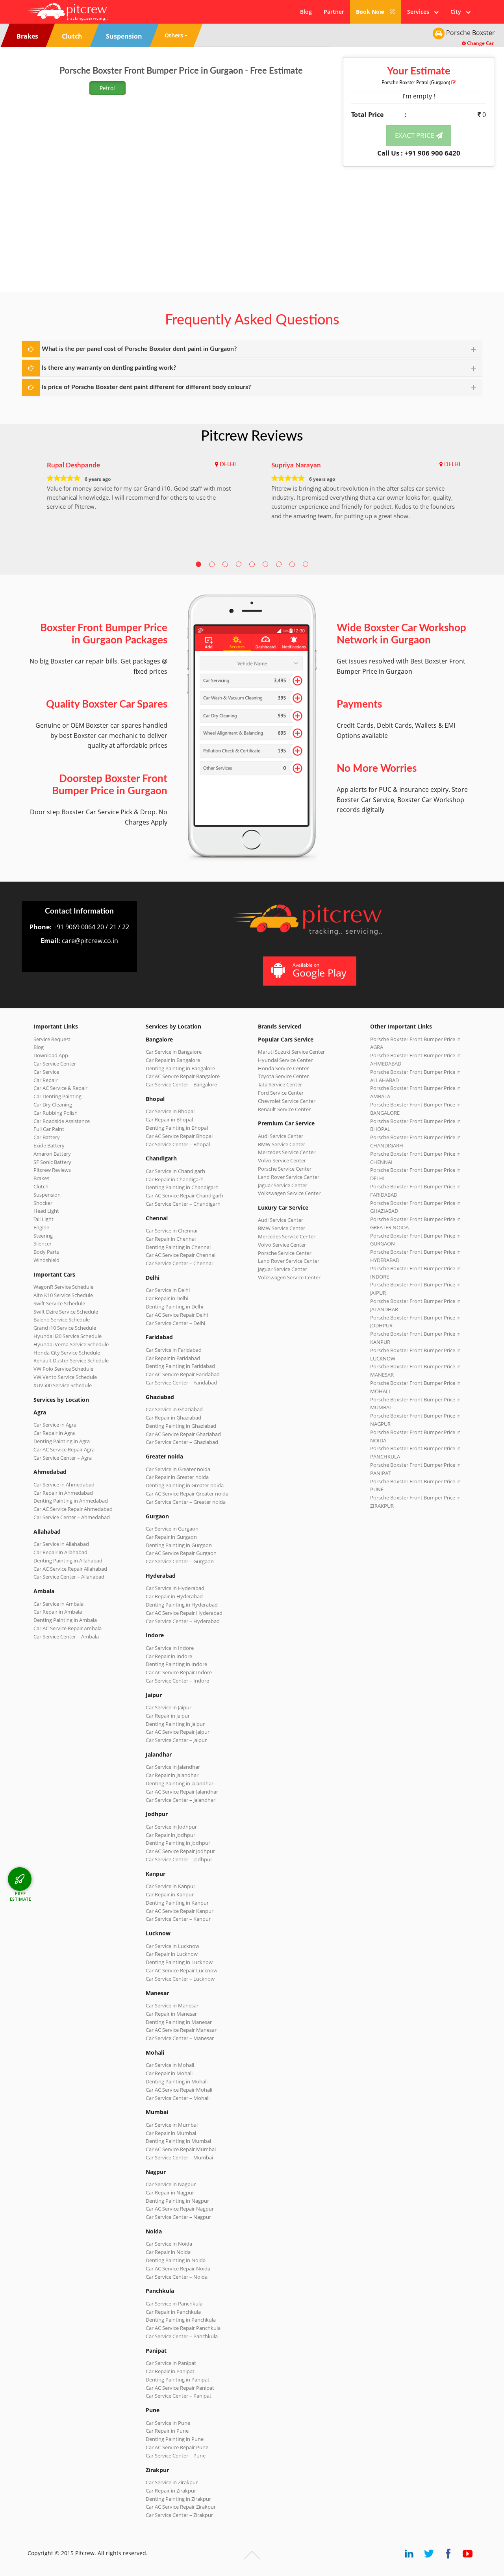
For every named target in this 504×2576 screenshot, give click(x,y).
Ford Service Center (281, 1093)
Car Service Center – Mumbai (179, 2157)
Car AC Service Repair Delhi (177, 1315)
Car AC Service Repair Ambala (68, 1628)
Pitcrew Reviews (252, 436)
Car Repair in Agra (54, 1433)
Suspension (47, 1195)
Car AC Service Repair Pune (177, 2447)
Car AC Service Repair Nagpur (180, 2209)
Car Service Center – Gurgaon (180, 1561)
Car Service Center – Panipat (179, 2396)
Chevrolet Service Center (287, 1101)
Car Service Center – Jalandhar (181, 1800)
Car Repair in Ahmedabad (63, 1493)
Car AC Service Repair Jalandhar (182, 1792)
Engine (41, 1227)
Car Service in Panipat (171, 2363)
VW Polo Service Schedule (63, 1369)
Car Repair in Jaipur (168, 1716)
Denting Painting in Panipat (178, 2380)
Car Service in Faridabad (174, 1350)
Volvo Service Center (282, 1160)
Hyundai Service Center (285, 1060)
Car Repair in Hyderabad (174, 1596)
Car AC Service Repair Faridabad (183, 1374)
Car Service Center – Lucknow (180, 1979)
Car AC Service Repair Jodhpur (180, 1851)
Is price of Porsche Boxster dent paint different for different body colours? (146, 387)
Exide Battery (49, 1145)
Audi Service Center (281, 1136)
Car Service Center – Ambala (66, 1636)
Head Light (46, 1211)
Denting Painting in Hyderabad (182, 1605)
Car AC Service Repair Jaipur (178, 1732)
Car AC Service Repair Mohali (179, 2090)
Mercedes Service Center (287, 1152)
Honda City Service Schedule (67, 1353)
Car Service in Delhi (168, 1290)
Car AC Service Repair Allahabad (70, 1569)
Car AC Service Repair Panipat (180, 2388)
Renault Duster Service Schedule (71, 1360)
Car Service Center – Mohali (178, 2098)
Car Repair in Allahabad (60, 1552)
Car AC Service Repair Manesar (181, 2030)
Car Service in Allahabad (61, 1544)
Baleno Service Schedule (62, 1320)
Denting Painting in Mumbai (178, 2141)
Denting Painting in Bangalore (180, 1068)
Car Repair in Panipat (170, 2371)
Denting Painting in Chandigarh (182, 1187)
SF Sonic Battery (52, 1162)
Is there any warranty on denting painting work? (109, 368)
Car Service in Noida (169, 2244)
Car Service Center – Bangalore (181, 1084)
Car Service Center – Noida (177, 2277)
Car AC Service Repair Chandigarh (184, 1195)
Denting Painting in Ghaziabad (181, 1426)
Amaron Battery (52, 1154)
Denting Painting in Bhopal (177, 1128)
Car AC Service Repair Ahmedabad (73, 1509)
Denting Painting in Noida (176, 2260)
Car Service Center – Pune (176, 2456)
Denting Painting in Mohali (177, 2081)
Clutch (41, 1186)
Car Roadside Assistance (62, 1121)
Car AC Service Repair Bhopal (179, 1136)
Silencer (43, 1244)
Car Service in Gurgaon (172, 1529)
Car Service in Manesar (172, 2005)
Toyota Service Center (283, 1076)
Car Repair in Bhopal (169, 1119)
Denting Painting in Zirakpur (178, 2499)
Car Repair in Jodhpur (170, 1835)
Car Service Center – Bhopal (178, 1144)
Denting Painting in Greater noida (185, 1485)
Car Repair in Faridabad (173, 1358)
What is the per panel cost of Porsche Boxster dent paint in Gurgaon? (139, 349)
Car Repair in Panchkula (173, 2312)
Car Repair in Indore (169, 1656)
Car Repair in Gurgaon (171, 1537)
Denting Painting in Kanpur (177, 1903)
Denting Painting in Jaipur (175, 1724)
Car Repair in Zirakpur (171, 2491)
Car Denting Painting (57, 1096)
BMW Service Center (282, 1144)
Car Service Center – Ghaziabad (182, 1442)
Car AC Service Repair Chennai (181, 1255)
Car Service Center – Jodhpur (179, 1859)
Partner (334, 12)
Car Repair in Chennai (171, 1239)
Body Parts (46, 1252)
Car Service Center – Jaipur (176, 1740)
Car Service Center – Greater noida (186, 1502)
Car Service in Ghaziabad (174, 1409)
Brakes (41, 1178)
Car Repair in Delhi (167, 1298)
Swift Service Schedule (59, 1303)
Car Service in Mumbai (172, 2125)
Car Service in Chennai (171, 1231)
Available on (320, 970)
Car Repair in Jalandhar (172, 1775)
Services (421, 12)
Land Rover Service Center (289, 1177)
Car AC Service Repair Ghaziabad (183, 1434)
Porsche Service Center (285, 1169)
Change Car (480, 43)
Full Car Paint (49, 1129)
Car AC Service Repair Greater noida (187, 1494)
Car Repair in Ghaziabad (173, 1418)
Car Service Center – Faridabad (181, 1383)
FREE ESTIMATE (21, 1896)
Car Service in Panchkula (174, 2304)
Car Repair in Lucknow (172, 1954)
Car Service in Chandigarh (175, 1171)
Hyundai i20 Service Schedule (68, 1336)
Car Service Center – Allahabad (69, 1577)
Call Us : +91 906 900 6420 (419, 153)
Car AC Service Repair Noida (178, 2268)
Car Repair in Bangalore (173, 1060)
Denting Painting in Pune (175, 2439)
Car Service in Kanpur (170, 1886)
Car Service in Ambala (58, 1604)
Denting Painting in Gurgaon (179, 1545)
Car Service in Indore (170, 1648)
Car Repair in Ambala (58, 1612)
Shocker (43, 1203)
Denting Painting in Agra (62, 1441)
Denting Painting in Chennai (178, 1247)
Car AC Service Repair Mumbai (181, 2149)
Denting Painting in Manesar (179, 2022)
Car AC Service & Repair (60, 1088)
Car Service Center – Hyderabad (183, 1621)
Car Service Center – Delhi (175, 1323)
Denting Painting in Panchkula (181, 2320)
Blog (306, 12)
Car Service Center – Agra (63, 1458)
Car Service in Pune (168, 2423)
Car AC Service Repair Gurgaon (181, 1553)
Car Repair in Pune (167, 2431)
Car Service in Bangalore (174, 1052)
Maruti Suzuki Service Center (291, 1052)
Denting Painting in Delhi (174, 1307)
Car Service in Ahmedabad (64, 1484)
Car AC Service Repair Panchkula (183, 2328)
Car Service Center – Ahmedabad (72, 1517)
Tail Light (44, 1219)
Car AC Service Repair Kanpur (180, 1911)
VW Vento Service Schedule (65, 1377)
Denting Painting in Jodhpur (178, 1843)
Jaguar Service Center (283, 1185)
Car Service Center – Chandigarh (183, 1204)
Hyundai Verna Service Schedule (71, 1344)
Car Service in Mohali (170, 2065)
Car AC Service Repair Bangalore (183, 1076)
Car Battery (47, 1137)
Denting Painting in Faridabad (180, 1366)
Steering (43, 1236)
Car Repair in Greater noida (177, 1477)
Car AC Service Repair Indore (179, 1672)
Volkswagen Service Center (289, 1193)
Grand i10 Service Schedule (65, 1328)
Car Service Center (55, 1064)
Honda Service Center (283, 1068)
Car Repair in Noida (168, 2252)
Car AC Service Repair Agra (64, 1449)
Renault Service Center (284, 1109)
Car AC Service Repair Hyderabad (184, 1613)
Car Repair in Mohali (169, 2073)
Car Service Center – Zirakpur (179, 2515)
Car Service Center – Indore (177, 1681)
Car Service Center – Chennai (179, 1263)
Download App (51, 1055)
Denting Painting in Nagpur (177, 2201)
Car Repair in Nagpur (170, 2192)
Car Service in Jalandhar (173, 1767)
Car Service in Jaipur (169, 1707)
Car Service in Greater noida (178, 1469)
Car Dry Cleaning (53, 1105)
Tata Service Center (280, 1084)
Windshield (46, 1260)
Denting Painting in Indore (176, 1664)
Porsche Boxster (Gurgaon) (416, 83)
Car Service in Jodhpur (171, 1827)
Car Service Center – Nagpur (178, 2217)
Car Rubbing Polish (56, 1113)
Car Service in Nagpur (171, 2184)
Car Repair (45, 1080)
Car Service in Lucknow (172, 1946)
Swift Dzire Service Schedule (66, 1312)
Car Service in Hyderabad (175, 1588)
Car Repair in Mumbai (171, 2133)
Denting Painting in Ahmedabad (71, 1501)
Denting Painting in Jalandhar (180, 1783)
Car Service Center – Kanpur (178, 1919)
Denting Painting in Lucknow (179, 1962)
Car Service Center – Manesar (180, 2038)
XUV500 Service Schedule (63, 1385)
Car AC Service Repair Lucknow (182, 1970)
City (458, 12)
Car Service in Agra (55, 1425)
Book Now (371, 12)
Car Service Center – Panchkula (182, 2336)
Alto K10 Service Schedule (63, 1295)
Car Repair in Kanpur (170, 1894)
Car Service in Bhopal (170, 1111)
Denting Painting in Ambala (65, 1620)
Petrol (107, 88)
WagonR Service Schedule (63, 1287)
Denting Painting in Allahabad (68, 1560)
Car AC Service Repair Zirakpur (181, 2507)
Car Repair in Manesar (171, 2014)
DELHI (228, 465)
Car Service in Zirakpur (172, 2482)
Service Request (52, 1039)
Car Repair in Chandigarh (175, 1179)
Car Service (46, 1072)
